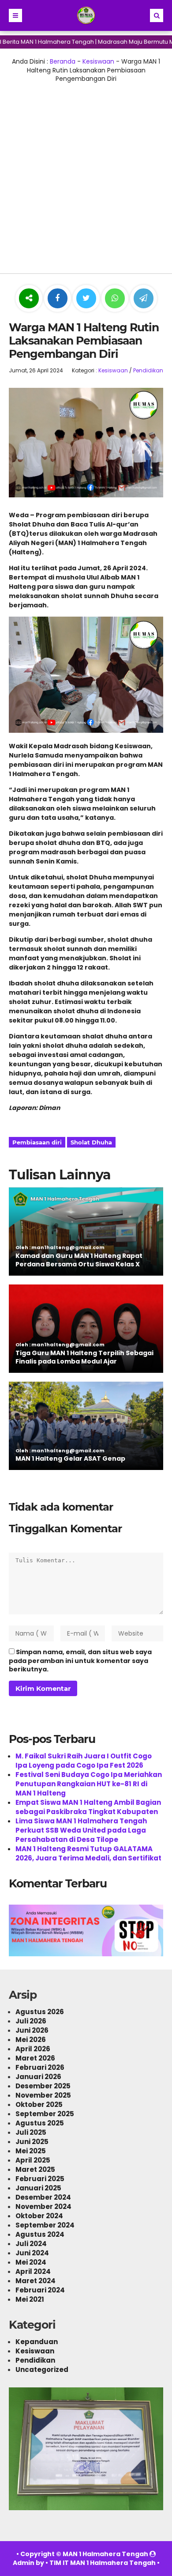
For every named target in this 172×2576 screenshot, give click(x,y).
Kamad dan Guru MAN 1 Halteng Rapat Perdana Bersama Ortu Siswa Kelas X (79, 1260)
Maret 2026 (35, 2058)
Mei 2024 (31, 2262)
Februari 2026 (40, 2067)
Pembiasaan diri (37, 1142)
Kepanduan (37, 2342)
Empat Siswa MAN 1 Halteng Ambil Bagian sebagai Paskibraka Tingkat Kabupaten (88, 1807)
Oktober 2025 (39, 2104)
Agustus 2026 (40, 2012)
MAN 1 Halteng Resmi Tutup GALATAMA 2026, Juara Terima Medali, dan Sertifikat (88, 1853)
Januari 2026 (38, 2077)
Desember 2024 (43, 2197)
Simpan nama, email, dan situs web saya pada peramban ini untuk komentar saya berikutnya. (80, 1661)
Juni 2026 (32, 2030)
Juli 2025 (31, 2132)
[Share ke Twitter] (87, 299)
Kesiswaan (98, 61)
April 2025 (33, 2160)
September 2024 (45, 2225)
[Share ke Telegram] (144, 299)
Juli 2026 (31, 2021)
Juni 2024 (32, 2253)
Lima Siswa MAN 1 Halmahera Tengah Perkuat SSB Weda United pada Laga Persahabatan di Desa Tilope (81, 1830)
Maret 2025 (35, 2169)
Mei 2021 (30, 2299)
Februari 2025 (40, 2179)
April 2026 (33, 2049)
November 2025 (43, 2095)
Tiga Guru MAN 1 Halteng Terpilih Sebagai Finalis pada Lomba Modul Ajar (84, 1357)
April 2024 (33, 2271)
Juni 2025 (32, 2142)
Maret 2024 (36, 2281)
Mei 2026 (31, 2040)
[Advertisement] (86, 174)
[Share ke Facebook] (58, 299)
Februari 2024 (40, 2290)
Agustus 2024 (40, 2234)
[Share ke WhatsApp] (115, 299)
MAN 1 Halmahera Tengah (105, 2554)
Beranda (63, 61)
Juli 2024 (31, 2244)
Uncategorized (42, 2370)
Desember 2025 (43, 2086)
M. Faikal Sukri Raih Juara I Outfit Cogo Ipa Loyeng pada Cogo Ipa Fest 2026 (84, 1761)
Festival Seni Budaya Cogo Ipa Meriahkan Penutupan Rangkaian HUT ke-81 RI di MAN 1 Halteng (89, 1784)
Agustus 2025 (40, 2123)
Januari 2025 (38, 2188)
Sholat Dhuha (91, 1142)
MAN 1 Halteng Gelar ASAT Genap (70, 1458)
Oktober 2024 (39, 2216)
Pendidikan (148, 370)
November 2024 (43, 2207)
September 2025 (45, 2114)
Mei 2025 (31, 2151)
